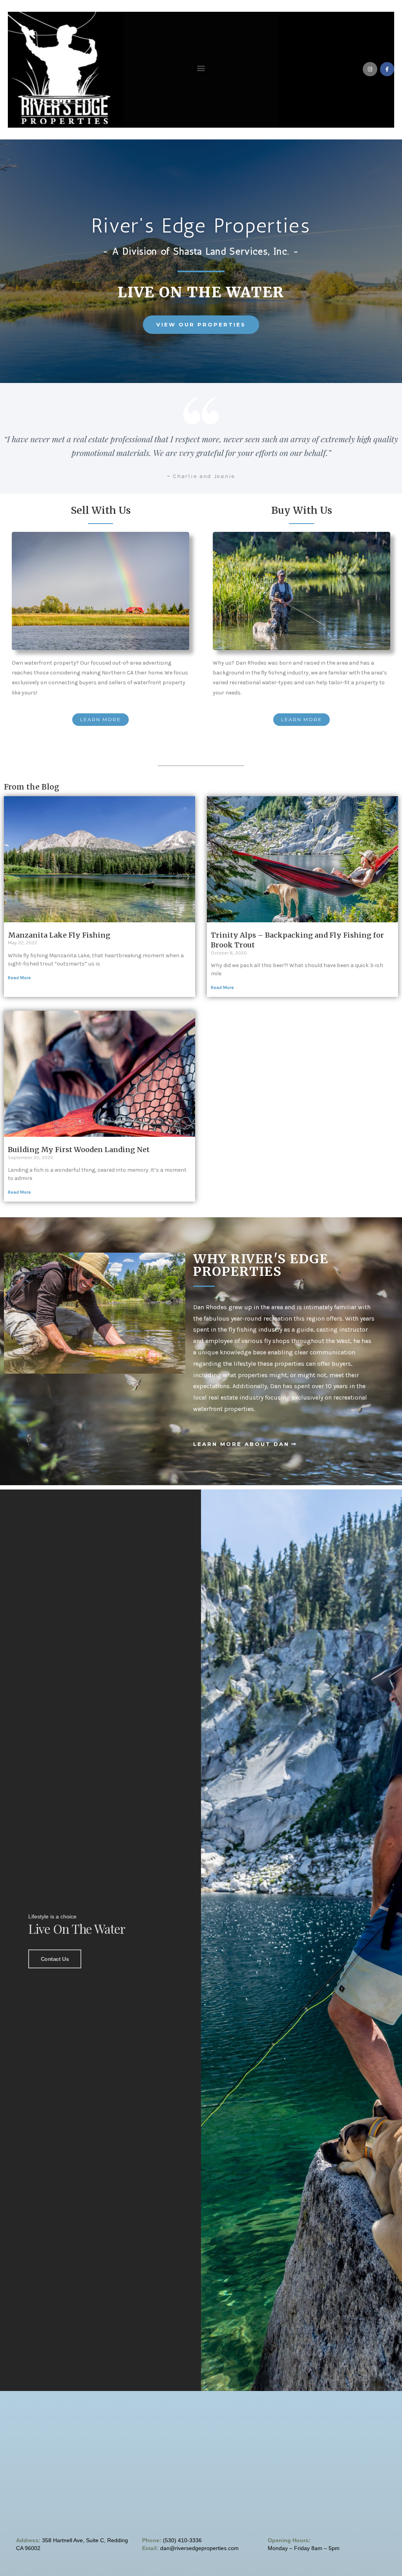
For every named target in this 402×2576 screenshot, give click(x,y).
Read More (19, 978)
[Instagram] (370, 69)
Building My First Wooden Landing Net (79, 1150)
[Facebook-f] (387, 69)
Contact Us (55, 1959)
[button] (201, 68)
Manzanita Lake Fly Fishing (59, 935)
